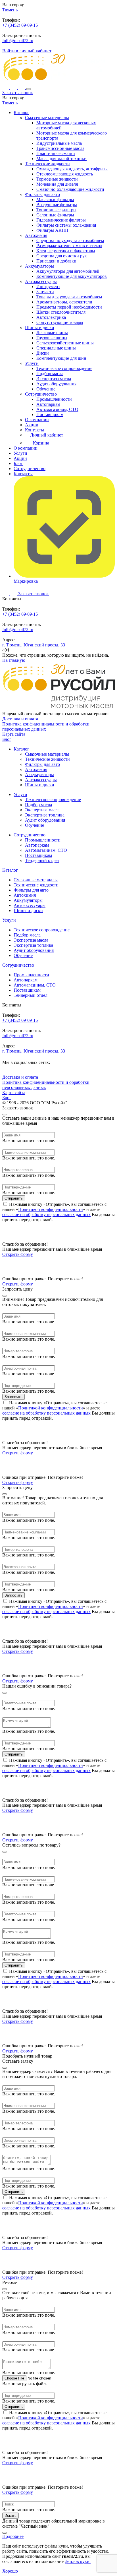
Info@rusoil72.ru (18, 41)
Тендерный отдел (42, 860)
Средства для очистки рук (62, 256)
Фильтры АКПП (52, 230)
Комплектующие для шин (61, 358)
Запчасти (45, 292)
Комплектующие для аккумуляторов (72, 276)
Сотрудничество (41, 394)
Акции (32, 425)
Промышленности (54, 399)
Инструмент (48, 287)
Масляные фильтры (55, 199)
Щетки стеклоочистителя (61, 312)
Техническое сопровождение (64, 368)
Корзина (40, 443)
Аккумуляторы (39, 266)
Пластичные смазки (56, 153)
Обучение (46, 389)
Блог (18, 463)
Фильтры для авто (42, 194)
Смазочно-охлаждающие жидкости (70, 189)
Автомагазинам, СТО (57, 409)
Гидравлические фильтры (61, 220)
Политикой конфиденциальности (51, 1209)
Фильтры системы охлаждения (66, 225)
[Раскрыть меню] (28, 89)
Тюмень (10, 10)
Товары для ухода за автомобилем (69, 297)
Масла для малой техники (61, 159)
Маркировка (26, 581)
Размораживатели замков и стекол (69, 246)
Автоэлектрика (51, 317)
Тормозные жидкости (57, 179)
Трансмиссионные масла (60, 148)
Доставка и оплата (20, 719)
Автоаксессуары (41, 281)
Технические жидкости (47, 164)
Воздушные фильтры (57, 205)
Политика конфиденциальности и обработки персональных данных (46, 726)
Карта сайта (14, 734)
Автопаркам (48, 404)
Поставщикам (50, 414)
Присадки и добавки (56, 261)
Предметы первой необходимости (69, 307)
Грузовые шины (52, 338)
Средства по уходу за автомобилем (70, 240)
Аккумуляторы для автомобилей (68, 271)
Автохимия (36, 235)
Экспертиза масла (54, 379)
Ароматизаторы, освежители (64, 302)
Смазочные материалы (47, 118)
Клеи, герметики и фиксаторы (66, 251)
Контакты (35, 430)
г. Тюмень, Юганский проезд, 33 (34, 645)
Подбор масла (50, 374)
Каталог (21, 112)
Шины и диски (40, 327)
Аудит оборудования (56, 384)
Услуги (32, 363)
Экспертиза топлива (45, 815)
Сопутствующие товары (60, 322)
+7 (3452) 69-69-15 (20, 25)
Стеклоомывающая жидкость (65, 174)
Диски (43, 353)
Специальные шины (56, 348)
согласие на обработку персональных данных (46, 1214)
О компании (37, 420)
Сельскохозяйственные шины (65, 343)
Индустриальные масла (59, 143)
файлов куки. (78, 2561)
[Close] (5, 1115)
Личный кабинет (46, 435)
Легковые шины (52, 333)
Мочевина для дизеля (57, 184)
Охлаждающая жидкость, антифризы (72, 169)
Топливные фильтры (56, 210)
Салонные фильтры (55, 215)
